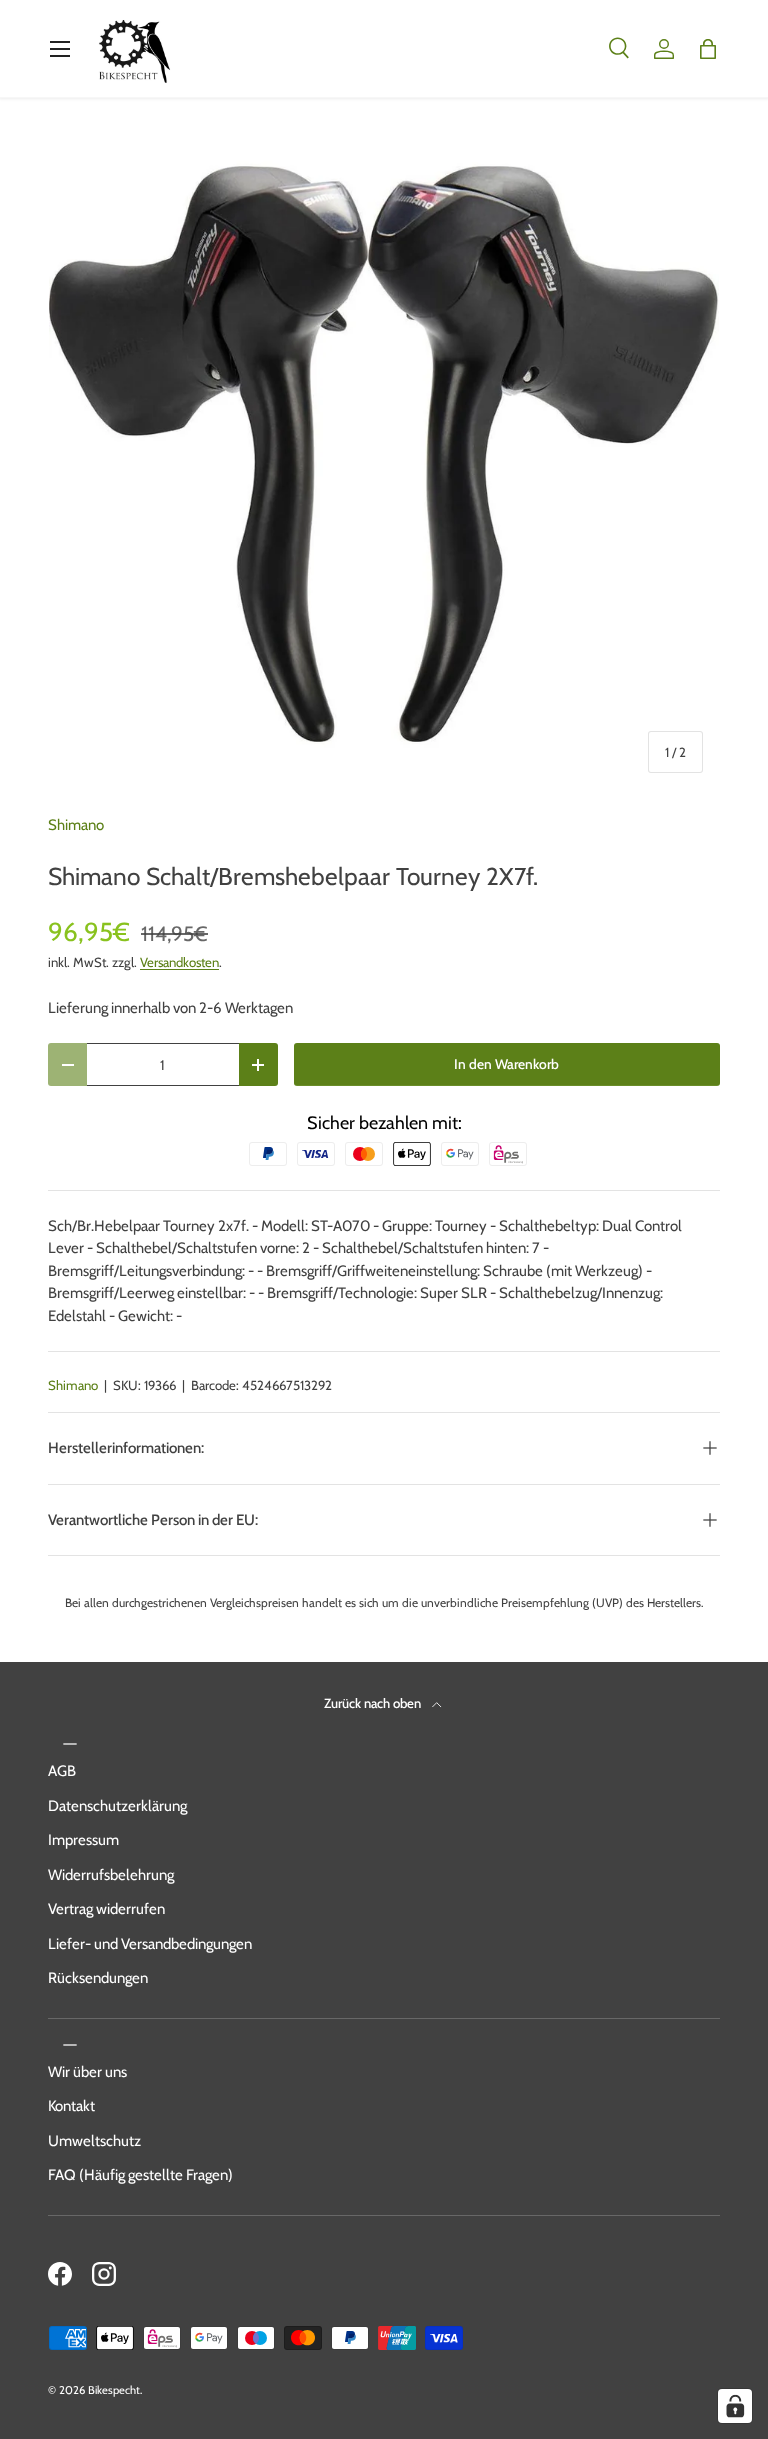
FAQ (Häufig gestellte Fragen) (140, 2175)
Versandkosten (179, 962)
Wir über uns (87, 2072)
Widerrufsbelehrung (111, 1875)
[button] (708, 49)
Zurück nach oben (374, 1703)
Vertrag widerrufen (106, 1909)
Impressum (83, 1840)
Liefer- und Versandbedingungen (150, 1944)
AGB (62, 1771)
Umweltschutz (94, 2141)
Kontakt (71, 2106)
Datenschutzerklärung (117, 1806)
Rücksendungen (98, 1978)
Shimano (76, 825)
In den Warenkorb (506, 1064)
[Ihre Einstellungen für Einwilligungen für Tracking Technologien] (735, 2406)
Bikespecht (114, 2390)
